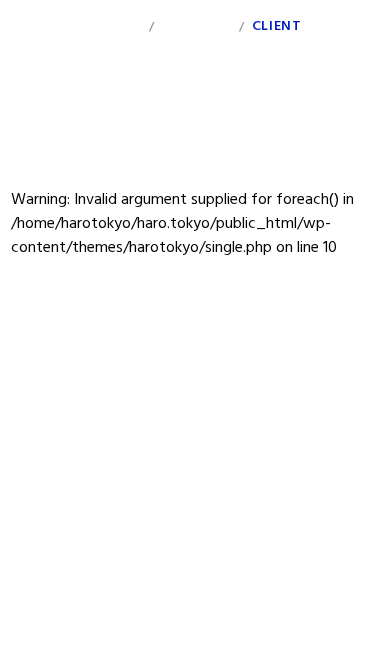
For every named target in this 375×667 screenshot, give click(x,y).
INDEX (121, 26)
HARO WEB (41, 32)
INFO (347, 26)
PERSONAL (197, 26)
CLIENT (276, 26)
